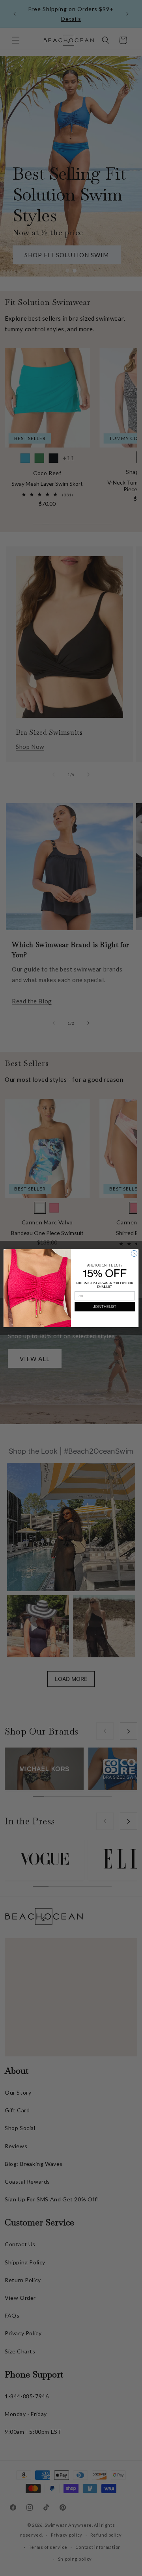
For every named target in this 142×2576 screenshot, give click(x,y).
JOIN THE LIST (105, 1307)
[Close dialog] (134, 1253)
